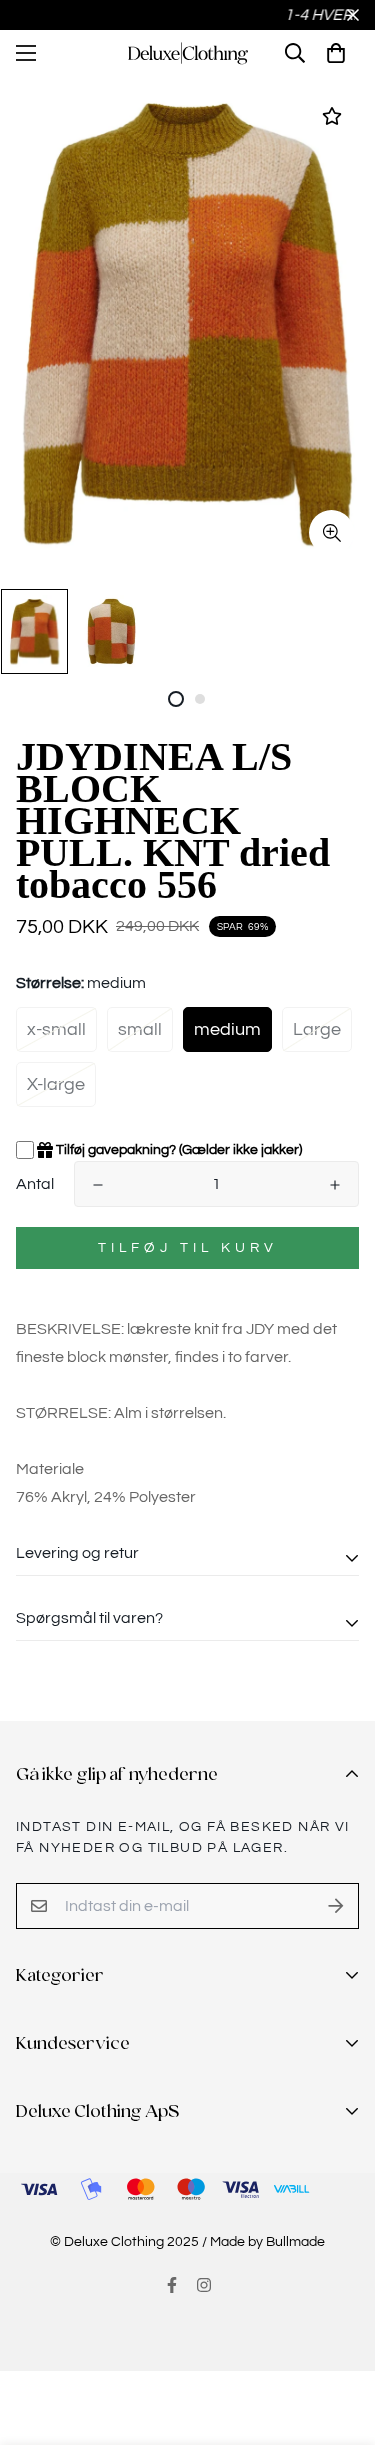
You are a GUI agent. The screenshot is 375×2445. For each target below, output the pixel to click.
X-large (56, 1084)
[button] (336, 53)
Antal (35, 1184)
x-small (56, 1029)
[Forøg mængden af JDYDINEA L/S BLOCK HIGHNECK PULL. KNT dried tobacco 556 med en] (335, 1185)
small (140, 1029)
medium (227, 1029)
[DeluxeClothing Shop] (187, 53)
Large (317, 1029)
